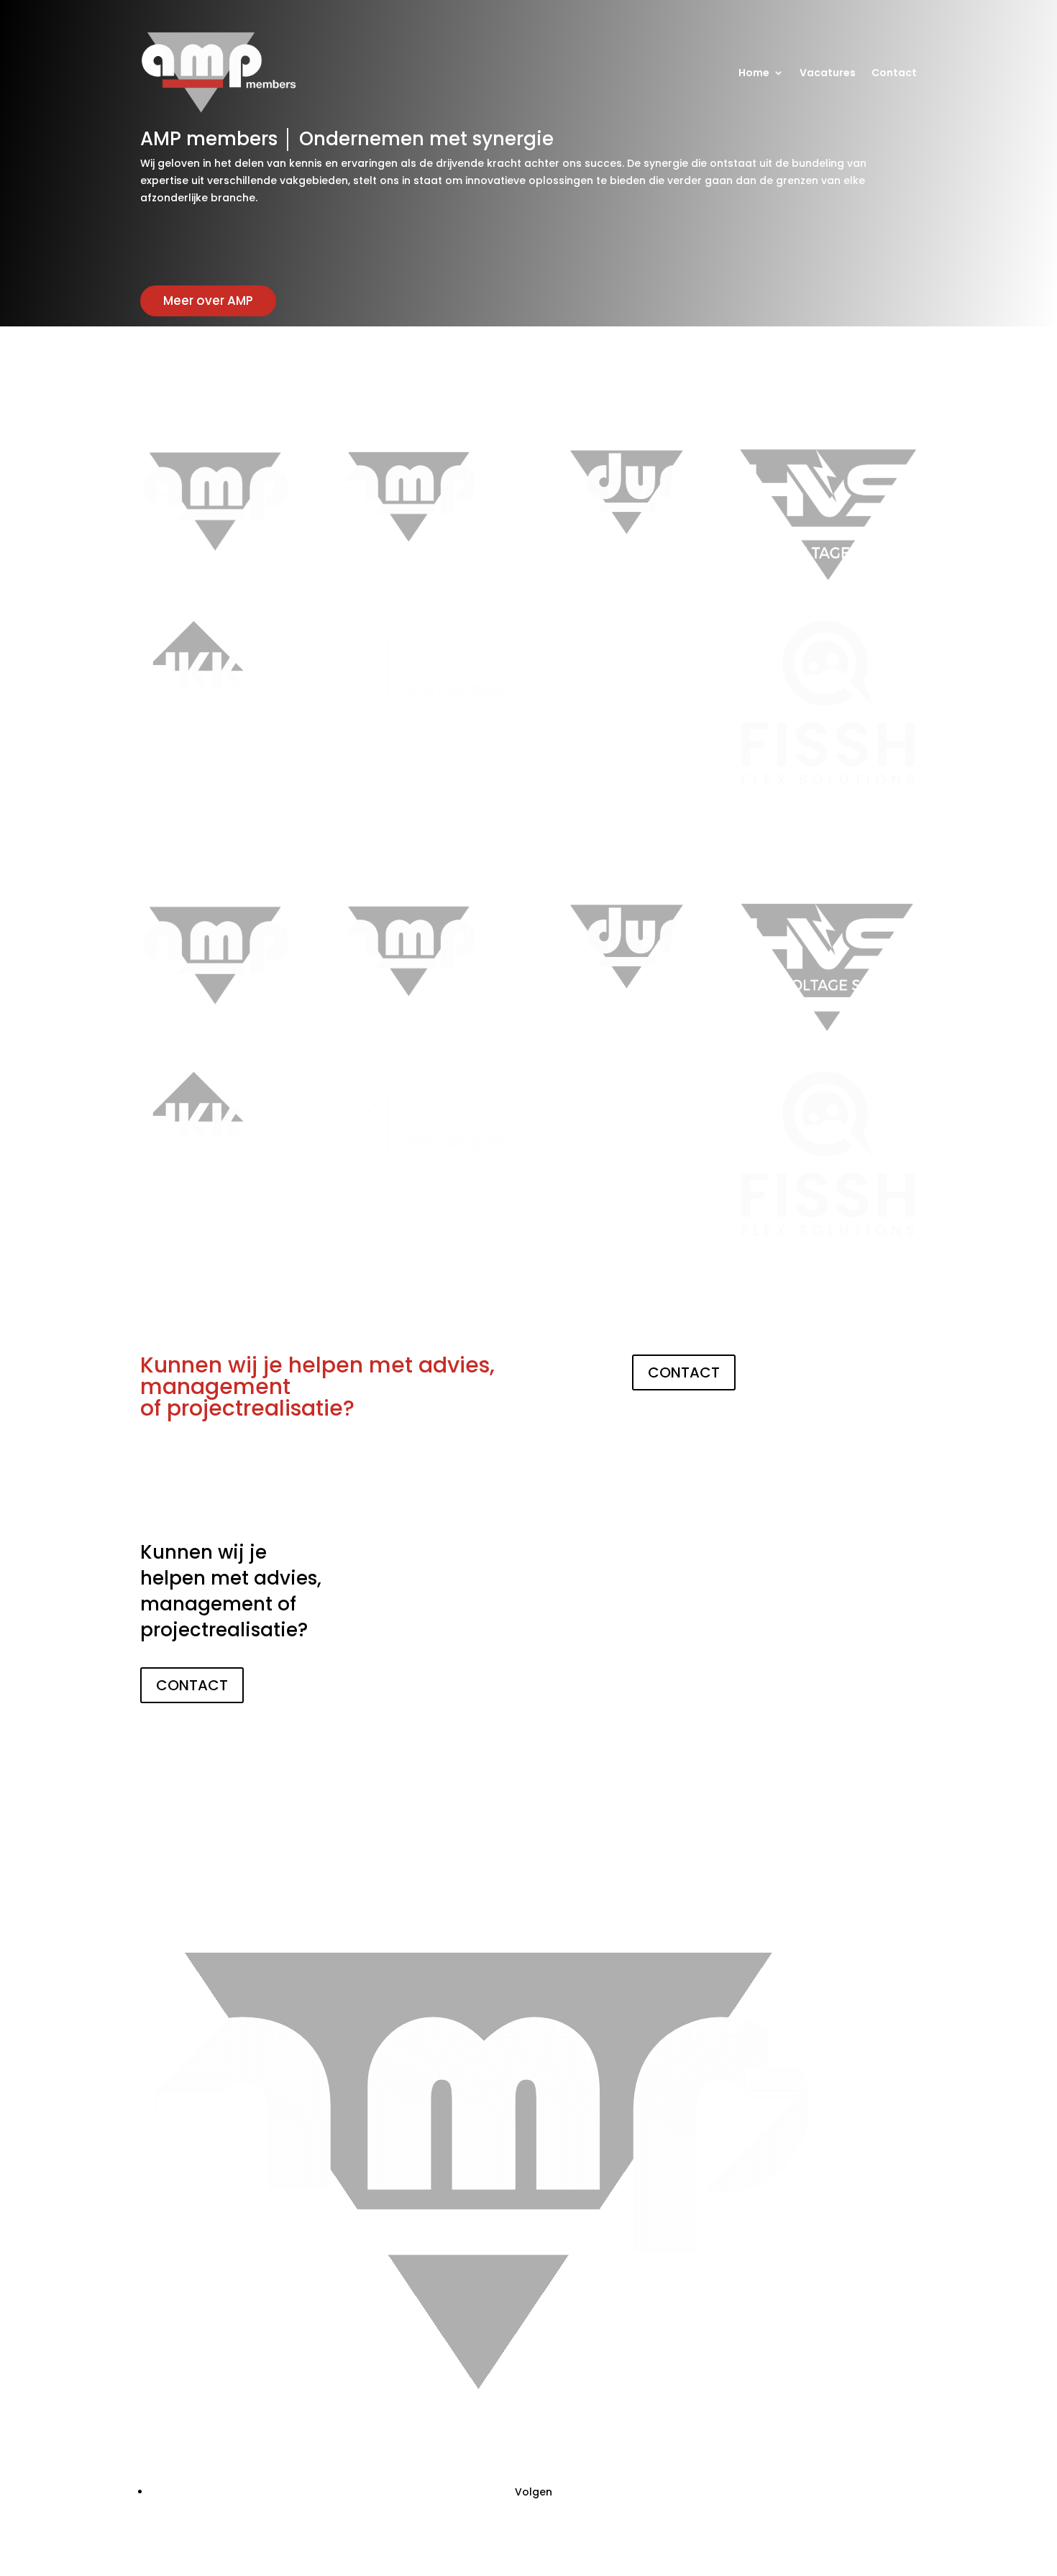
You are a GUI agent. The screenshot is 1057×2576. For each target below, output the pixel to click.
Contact (894, 73)
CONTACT (684, 1372)
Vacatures (828, 73)
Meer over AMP (208, 301)
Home (754, 73)
